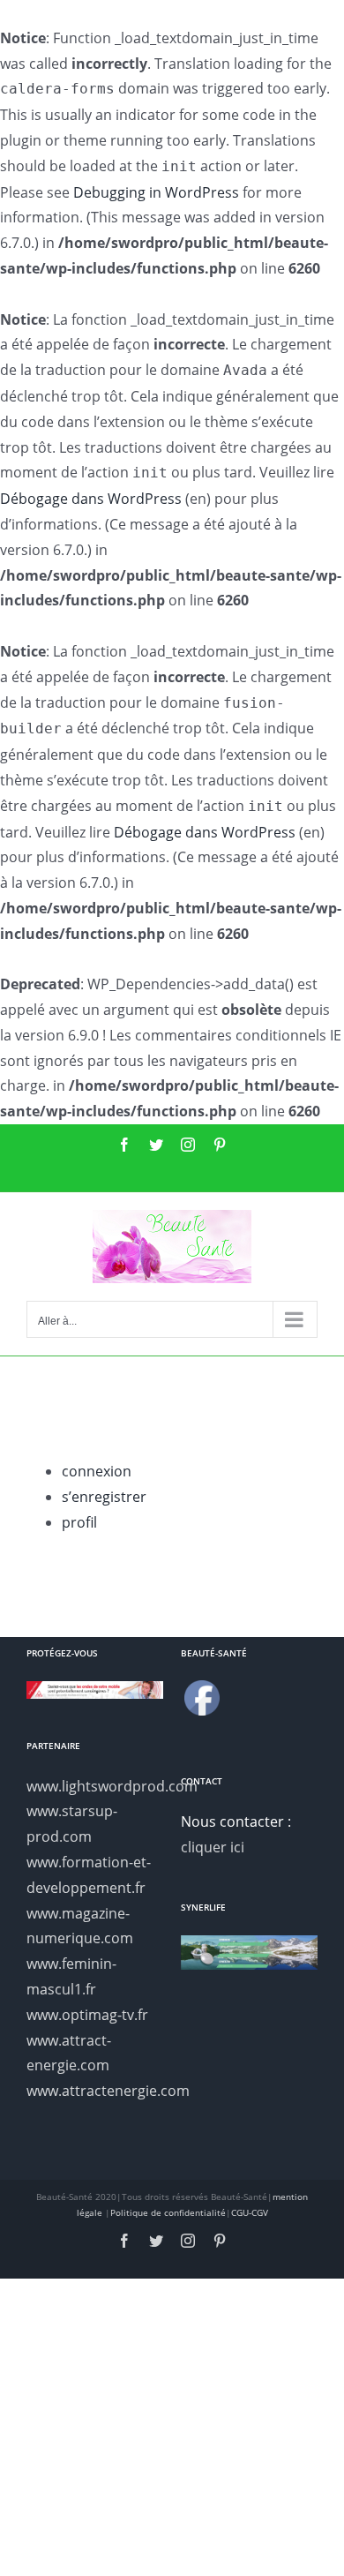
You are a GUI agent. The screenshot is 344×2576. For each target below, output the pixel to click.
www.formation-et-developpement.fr (89, 1875)
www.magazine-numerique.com (80, 1926)
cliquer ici (213, 1847)
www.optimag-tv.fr (87, 2015)
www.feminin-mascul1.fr (71, 1976)
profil (79, 1522)
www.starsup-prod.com (72, 1824)
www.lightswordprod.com (95, 1786)
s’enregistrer (104, 1497)
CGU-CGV (250, 2212)
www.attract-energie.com (69, 2053)
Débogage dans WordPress (91, 499)
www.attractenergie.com (95, 2091)
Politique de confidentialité (168, 2212)
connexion (97, 1471)
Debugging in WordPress (156, 192)
